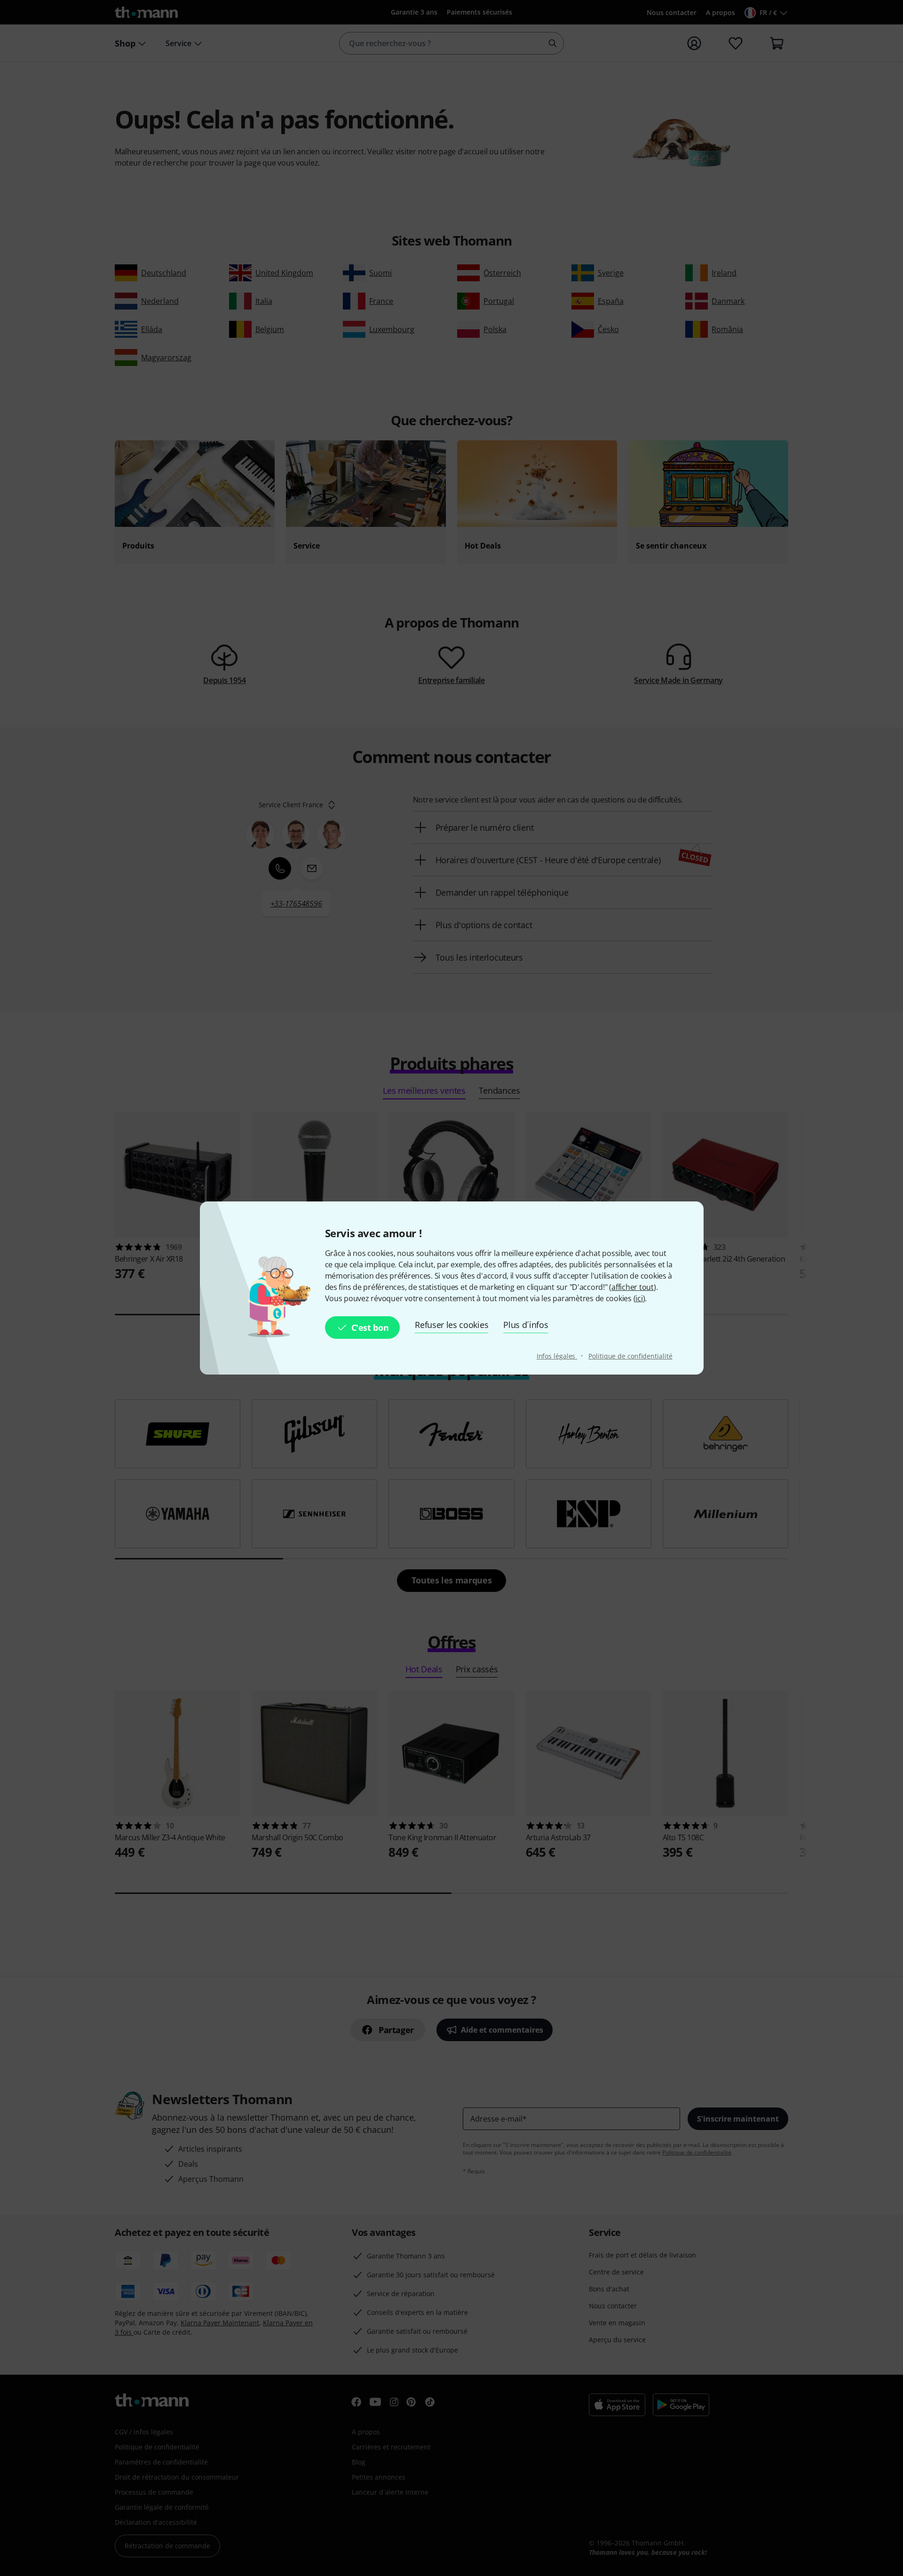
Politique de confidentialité (630, 1356)
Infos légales (557, 1356)
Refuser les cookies (451, 1325)
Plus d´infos (526, 1325)
